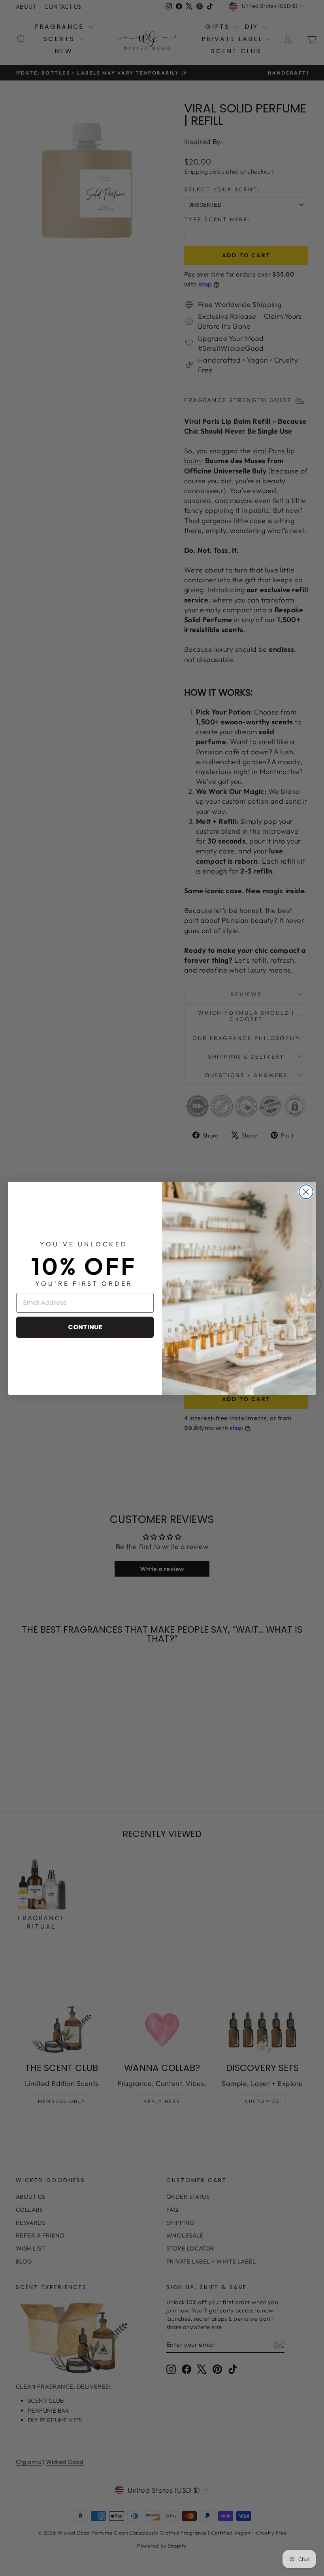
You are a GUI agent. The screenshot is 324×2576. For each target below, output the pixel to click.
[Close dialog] (306, 1192)
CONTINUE (85, 1327)
